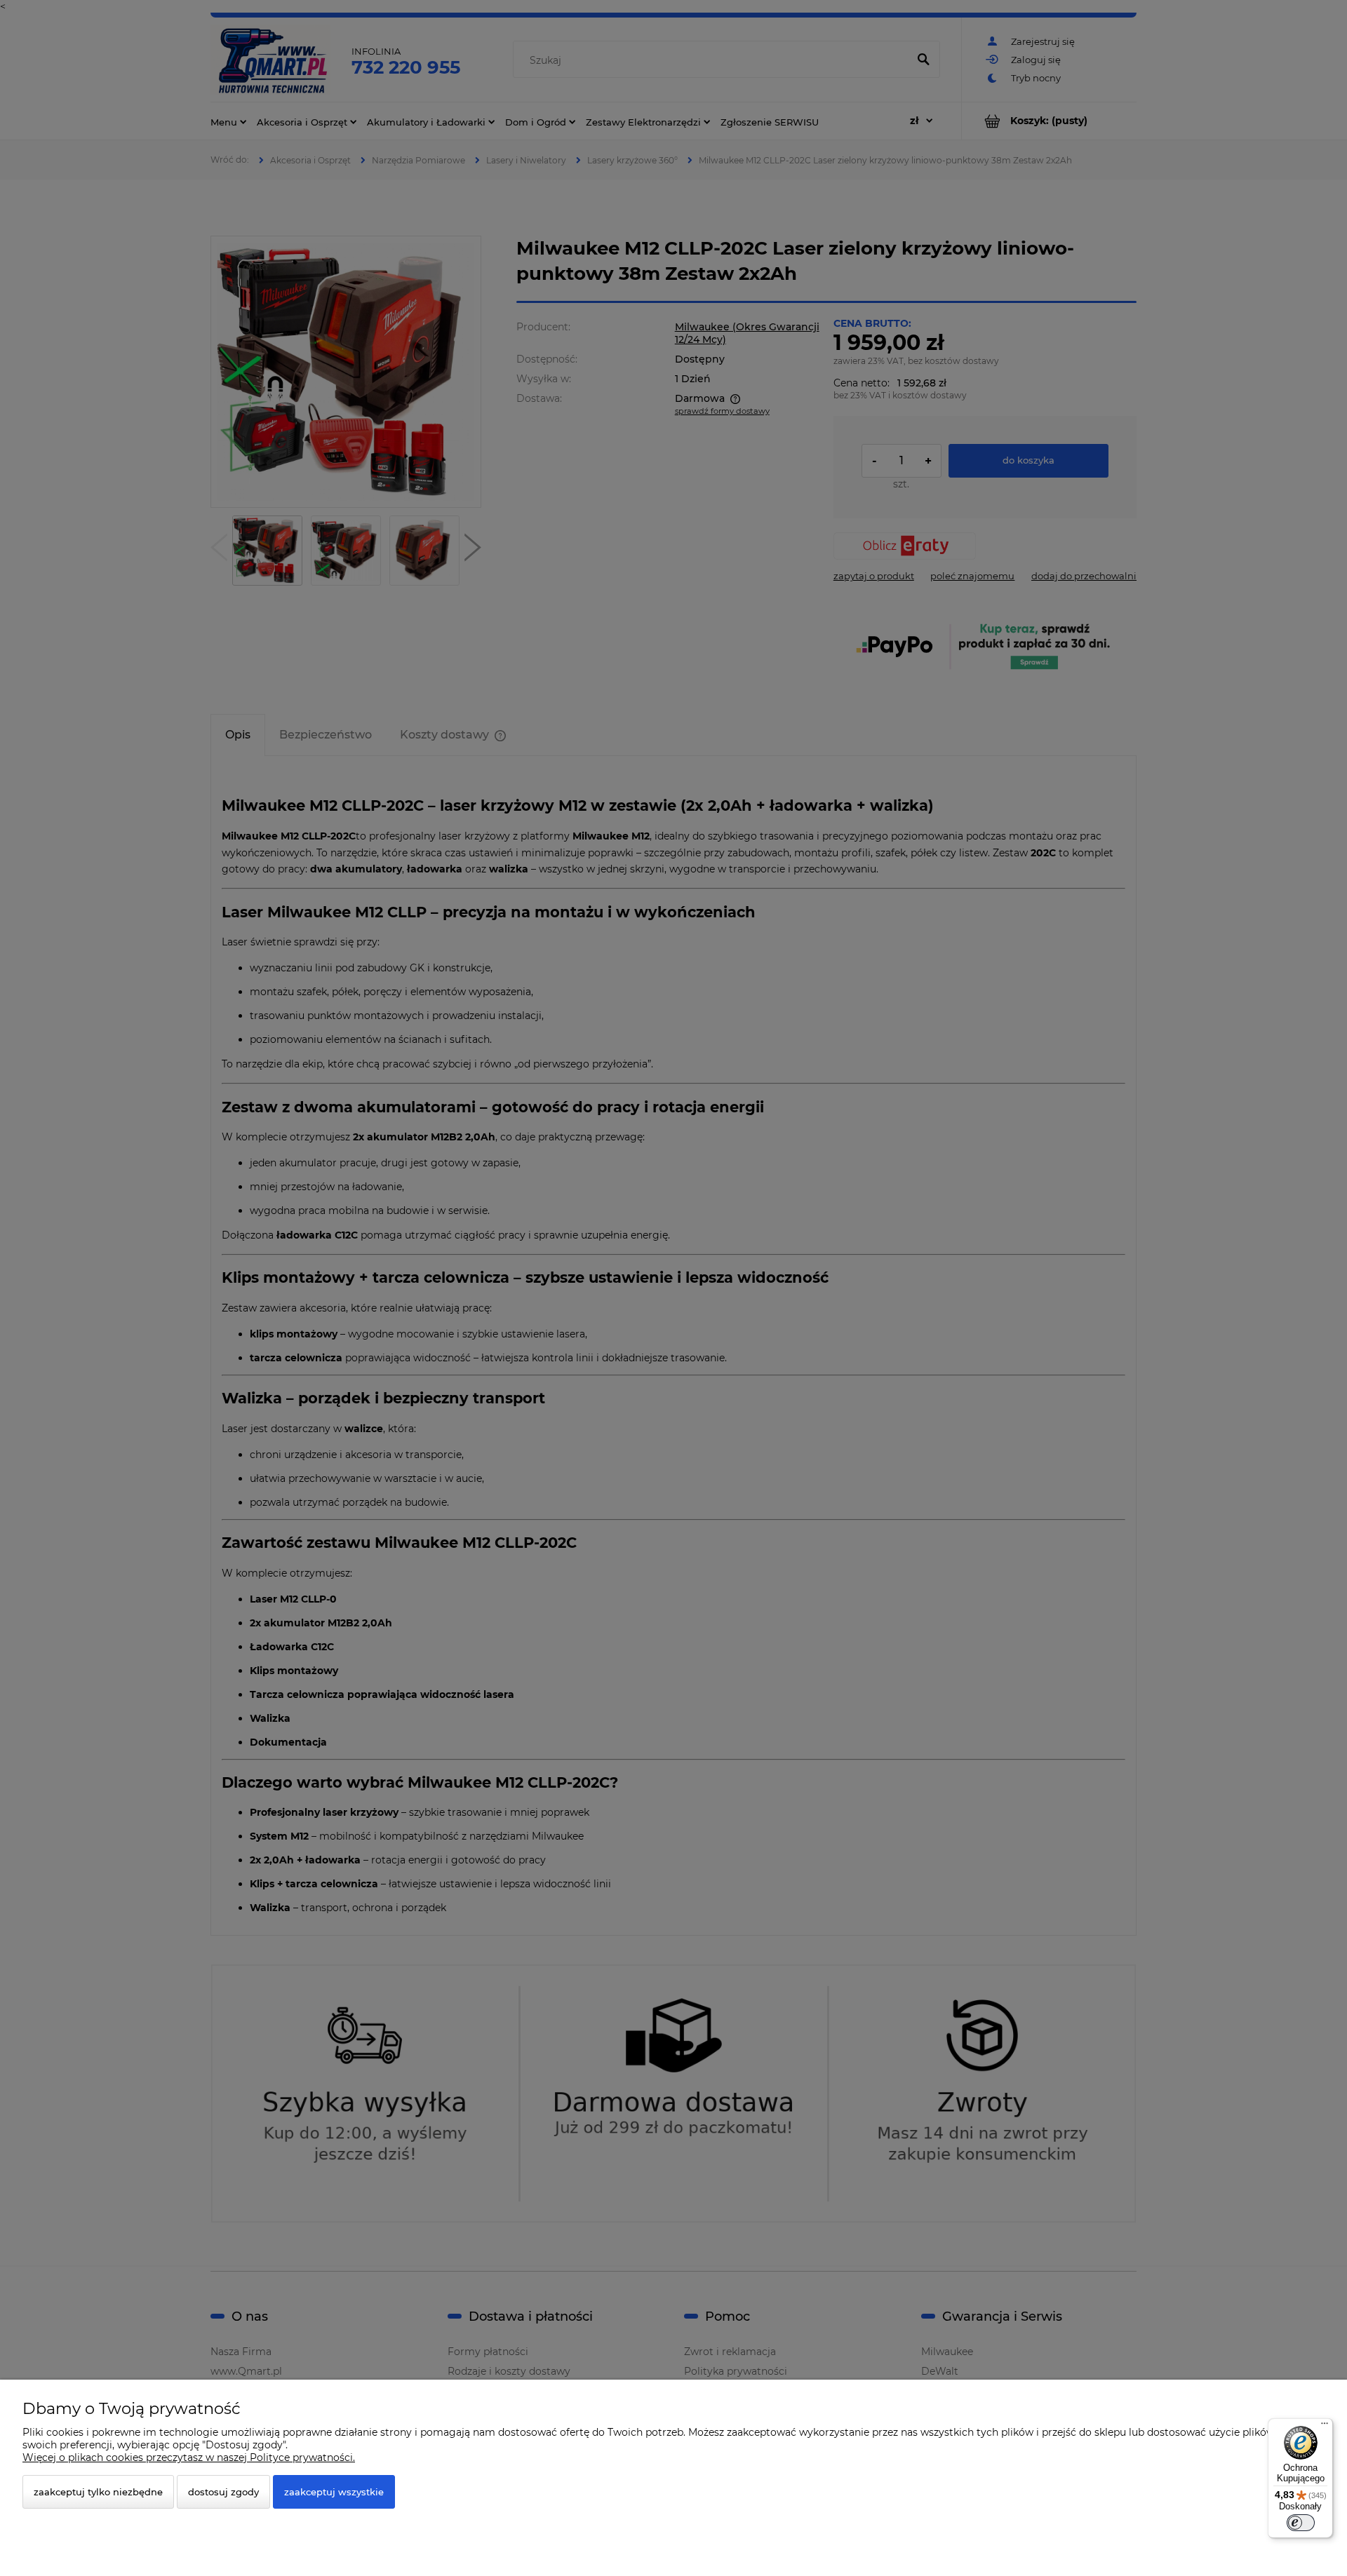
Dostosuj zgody (223, 2492)
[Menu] (1325, 2427)
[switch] (1301, 2523)
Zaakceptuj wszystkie (334, 2492)
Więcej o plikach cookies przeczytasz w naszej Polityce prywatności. (189, 2457)
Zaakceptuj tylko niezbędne (98, 2492)
